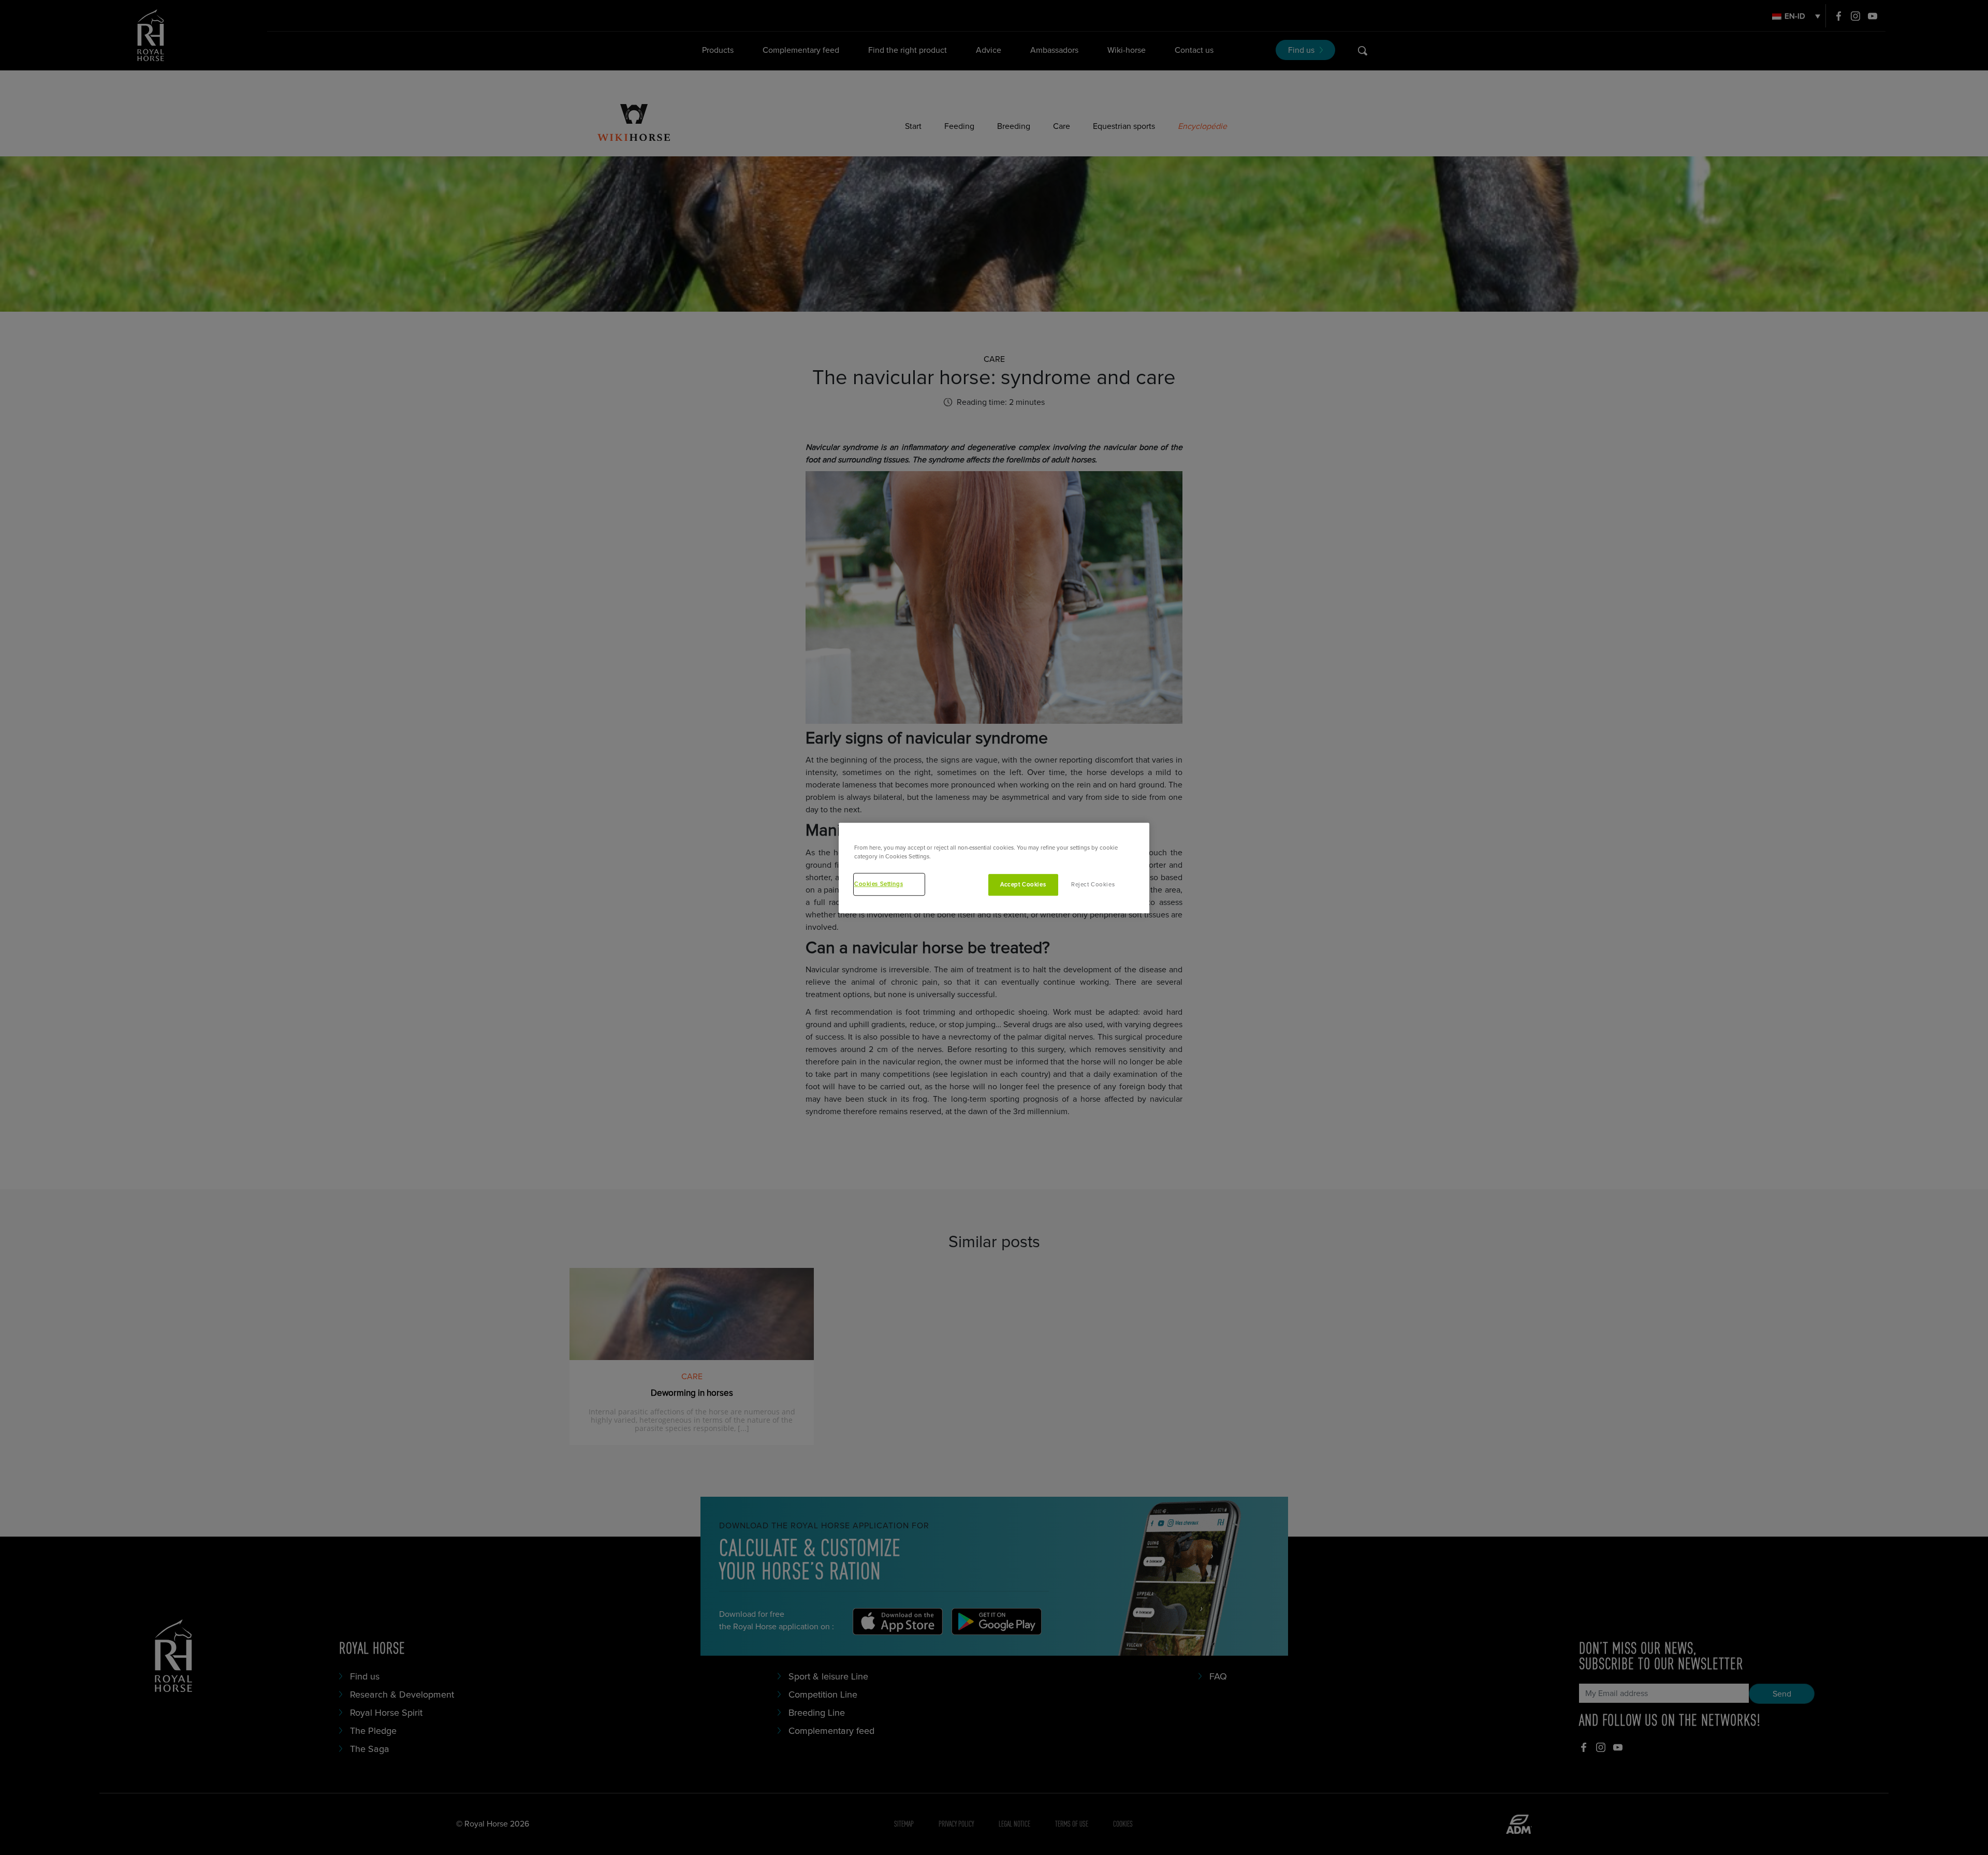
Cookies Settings (879, 885)
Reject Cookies (1093, 885)
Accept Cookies (1023, 885)
